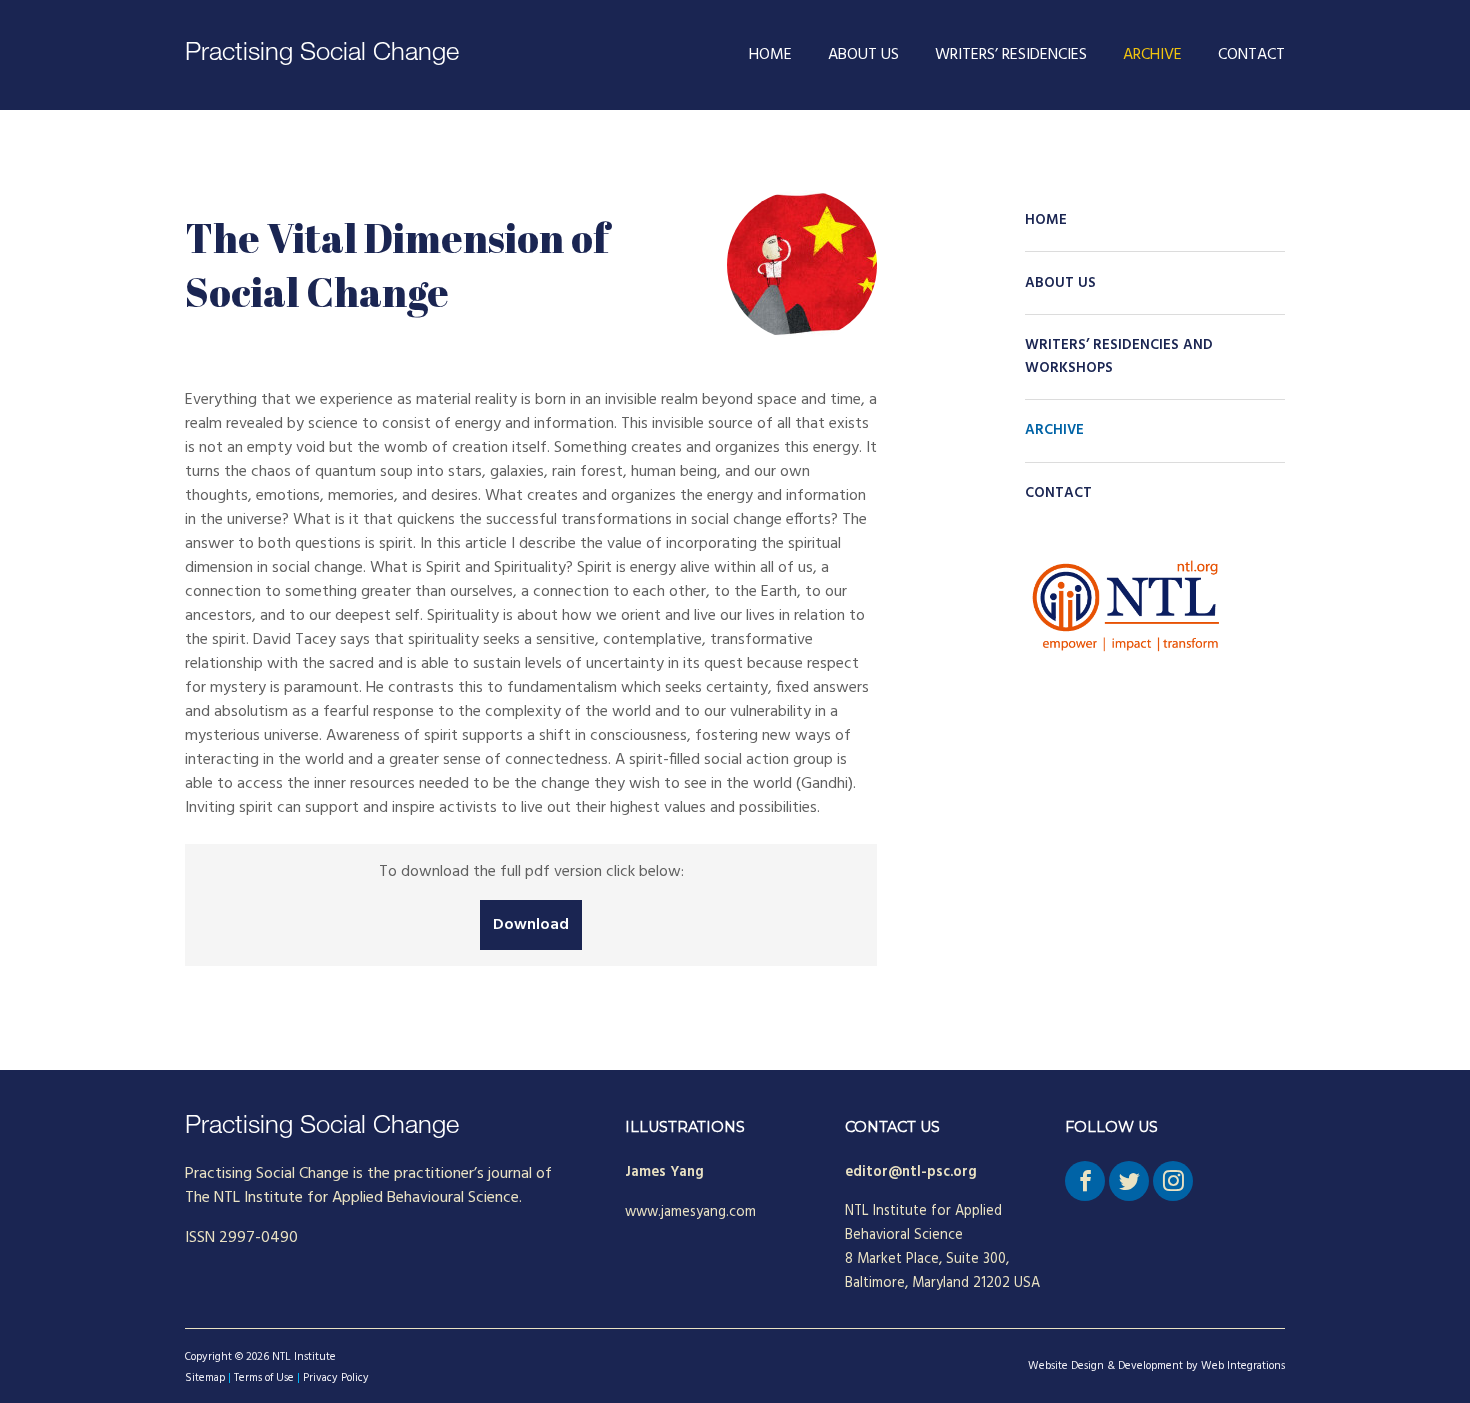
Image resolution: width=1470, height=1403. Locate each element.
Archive (1152, 55)
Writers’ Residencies (1011, 55)
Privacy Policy (336, 1378)
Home (770, 55)
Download (531, 925)
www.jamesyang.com (690, 1212)
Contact (1251, 55)
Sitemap (205, 1378)
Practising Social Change (322, 54)
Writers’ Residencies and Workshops (1119, 357)
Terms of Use (264, 1378)
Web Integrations (1243, 1366)
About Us (863, 55)
